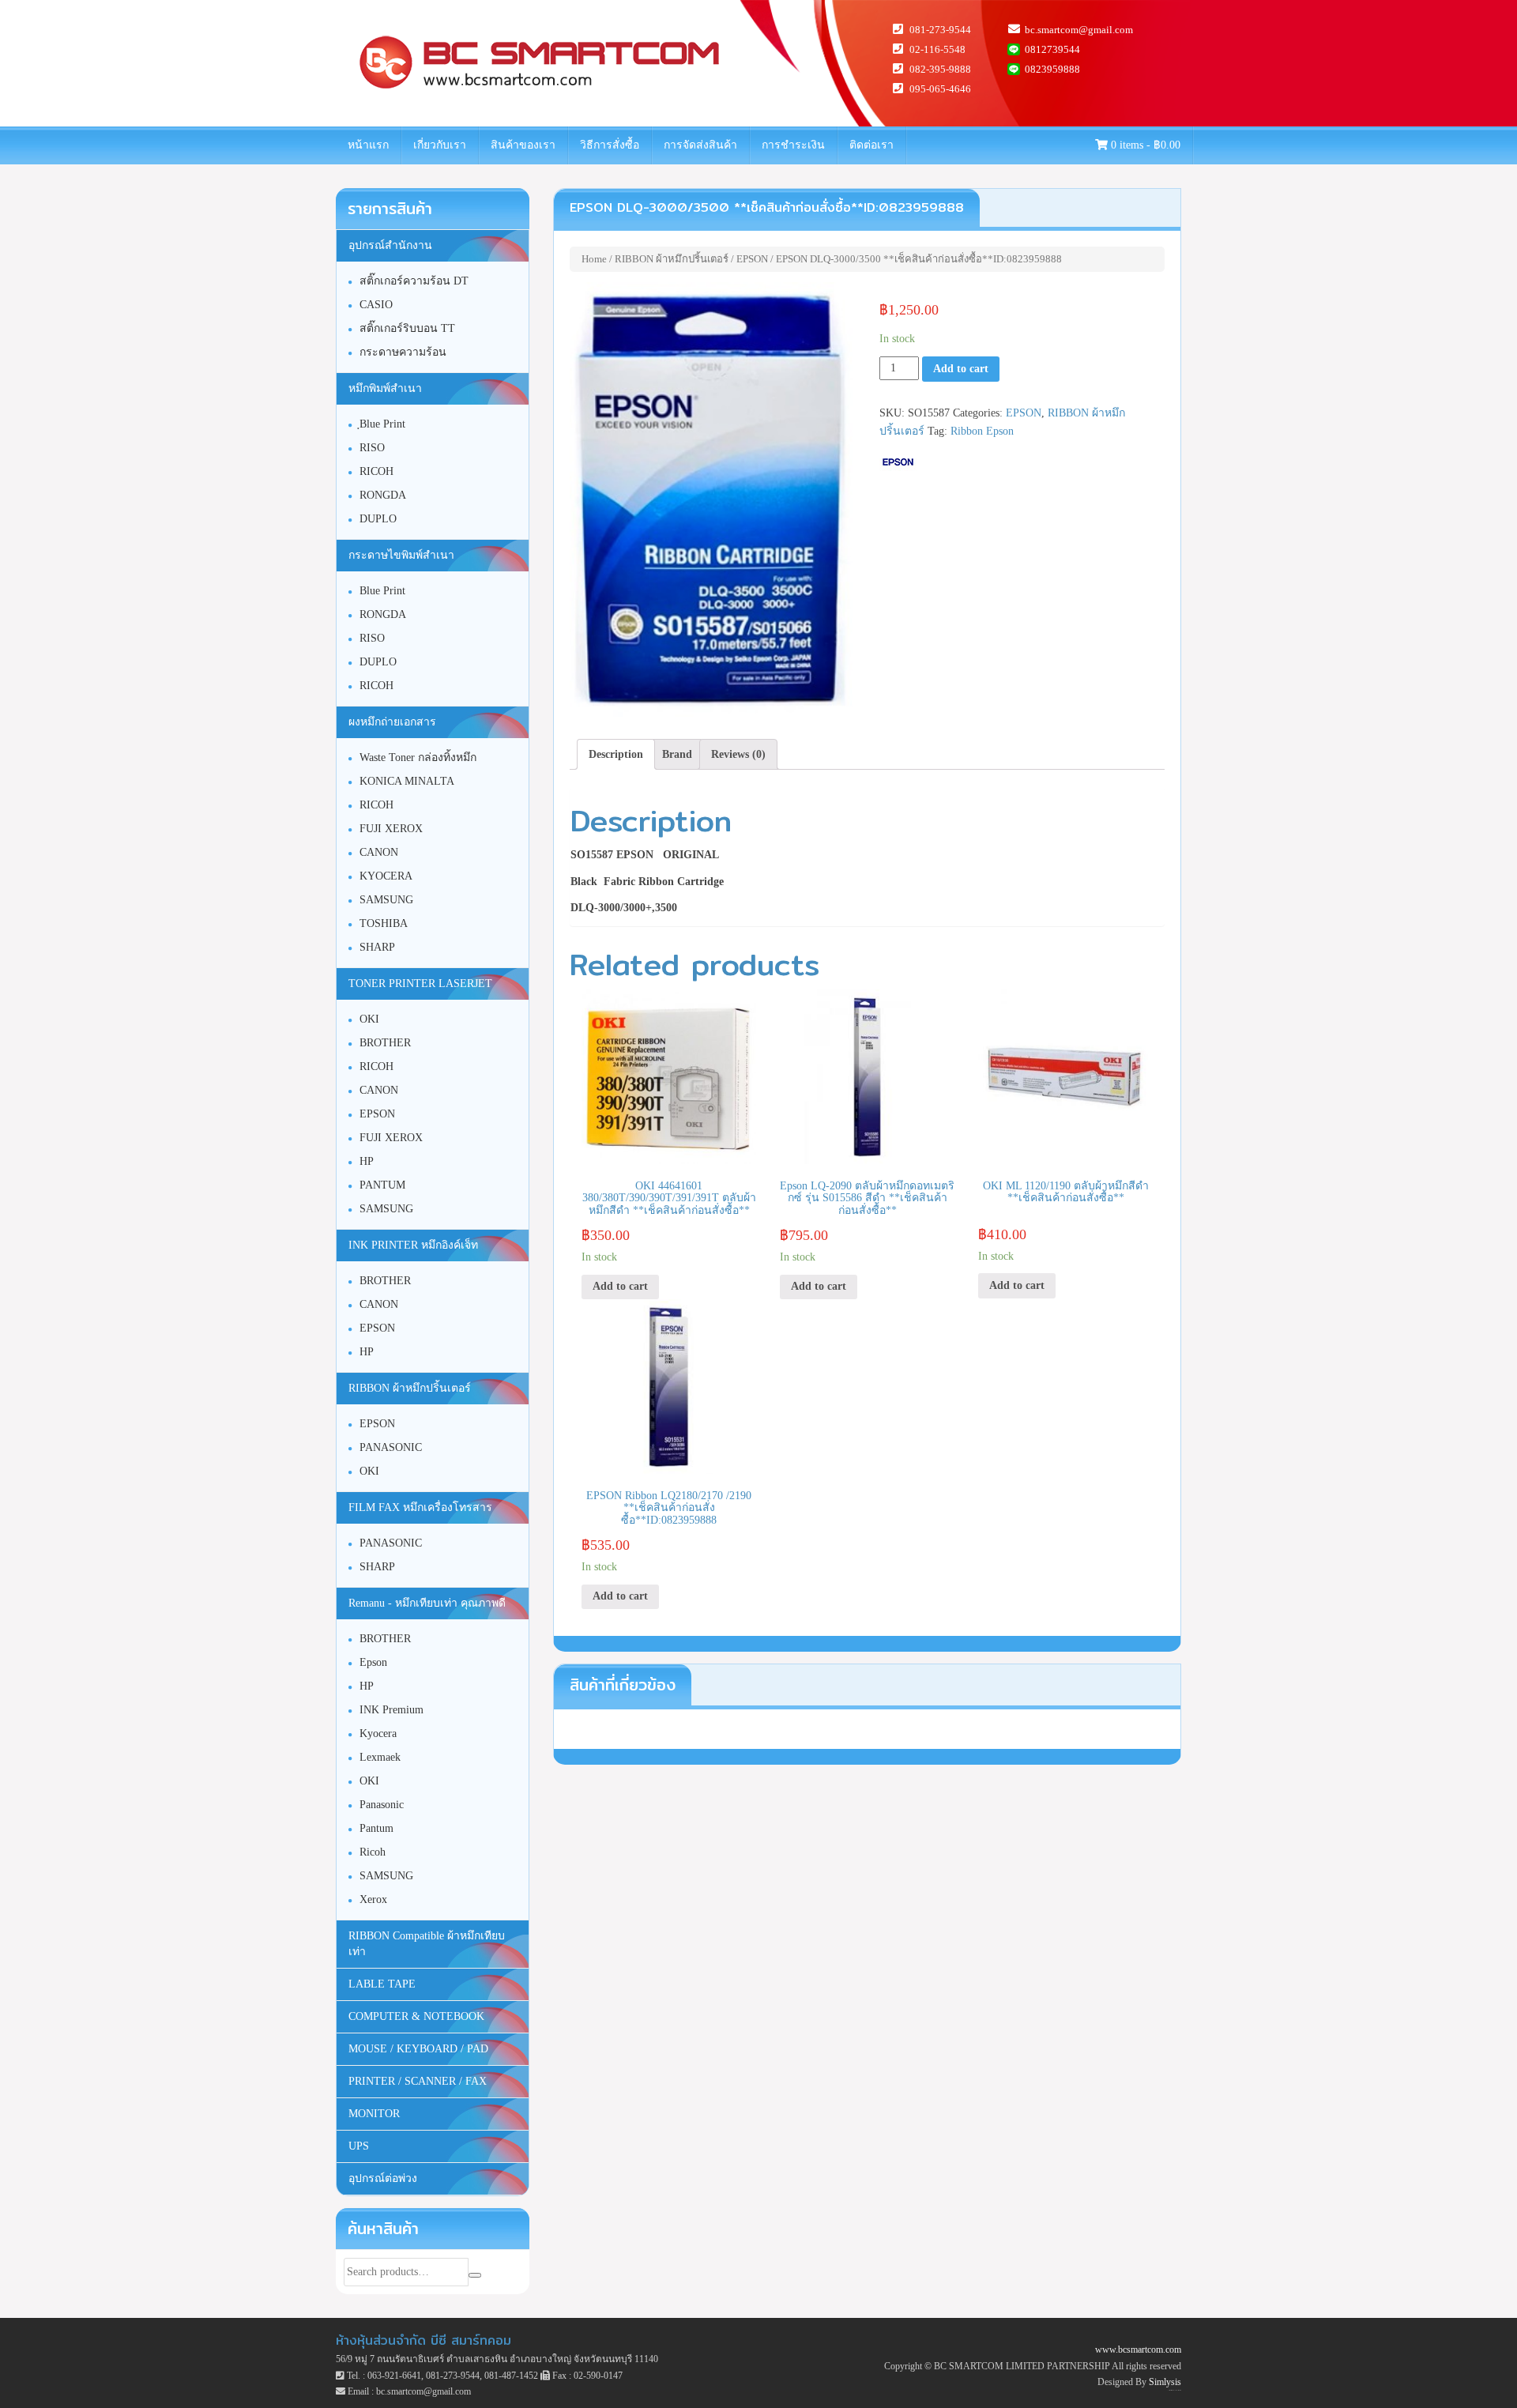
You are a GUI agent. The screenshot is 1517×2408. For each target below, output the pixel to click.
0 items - (1144, 145)
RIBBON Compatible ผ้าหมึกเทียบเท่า (427, 1944)
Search (475, 2275)
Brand (677, 754)
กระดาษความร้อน (403, 352)
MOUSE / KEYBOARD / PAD (418, 2049)
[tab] (616, 755)
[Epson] (898, 462)
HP (367, 1161)
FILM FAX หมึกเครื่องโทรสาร (420, 1507)
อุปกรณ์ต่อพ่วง (383, 2178)
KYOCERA (386, 876)
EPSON (752, 259)
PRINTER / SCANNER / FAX (418, 2081)
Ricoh (373, 1852)
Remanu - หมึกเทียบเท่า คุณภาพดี (427, 1603)
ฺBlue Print (382, 424)
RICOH (376, 471)
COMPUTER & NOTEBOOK (416, 2016)
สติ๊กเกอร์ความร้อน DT (414, 281)
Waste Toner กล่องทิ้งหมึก (418, 757)
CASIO (376, 305)
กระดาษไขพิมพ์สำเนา (401, 555)
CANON (379, 852)
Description (616, 754)
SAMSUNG (386, 900)
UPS (359, 2146)
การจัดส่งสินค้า (700, 145)
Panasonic (382, 1805)
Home (594, 259)
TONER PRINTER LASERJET (420, 984)
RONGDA (383, 495)
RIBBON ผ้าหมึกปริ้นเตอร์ (672, 259)
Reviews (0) (738, 754)
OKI (369, 1019)
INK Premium (391, 1710)
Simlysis (1165, 2382)
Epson (373, 1662)
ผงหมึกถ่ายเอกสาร (392, 722)
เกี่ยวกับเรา (440, 145)
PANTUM (382, 1185)
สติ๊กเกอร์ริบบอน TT (407, 328)
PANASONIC (391, 1447)
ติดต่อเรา (871, 145)
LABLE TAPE (382, 1984)
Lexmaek (380, 1757)
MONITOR (374, 2114)
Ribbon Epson (982, 431)
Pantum (376, 1828)
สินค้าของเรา (523, 145)
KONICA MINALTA (407, 781)
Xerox (373, 1899)
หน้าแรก (368, 145)
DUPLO (378, 519)
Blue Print (382, 591)
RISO (372, 448)
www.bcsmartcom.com (1138, 2350)
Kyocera (378, 1733)
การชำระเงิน (793, 145)
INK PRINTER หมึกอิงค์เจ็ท (413, 1245)
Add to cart (961, 369)
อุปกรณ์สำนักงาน (390, 245)
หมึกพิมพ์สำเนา (385, 388)
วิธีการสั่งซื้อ (610, 145)
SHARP (377, 947)
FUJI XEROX (391, 829)
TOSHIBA (384, 923)
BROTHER (385, 1043)
